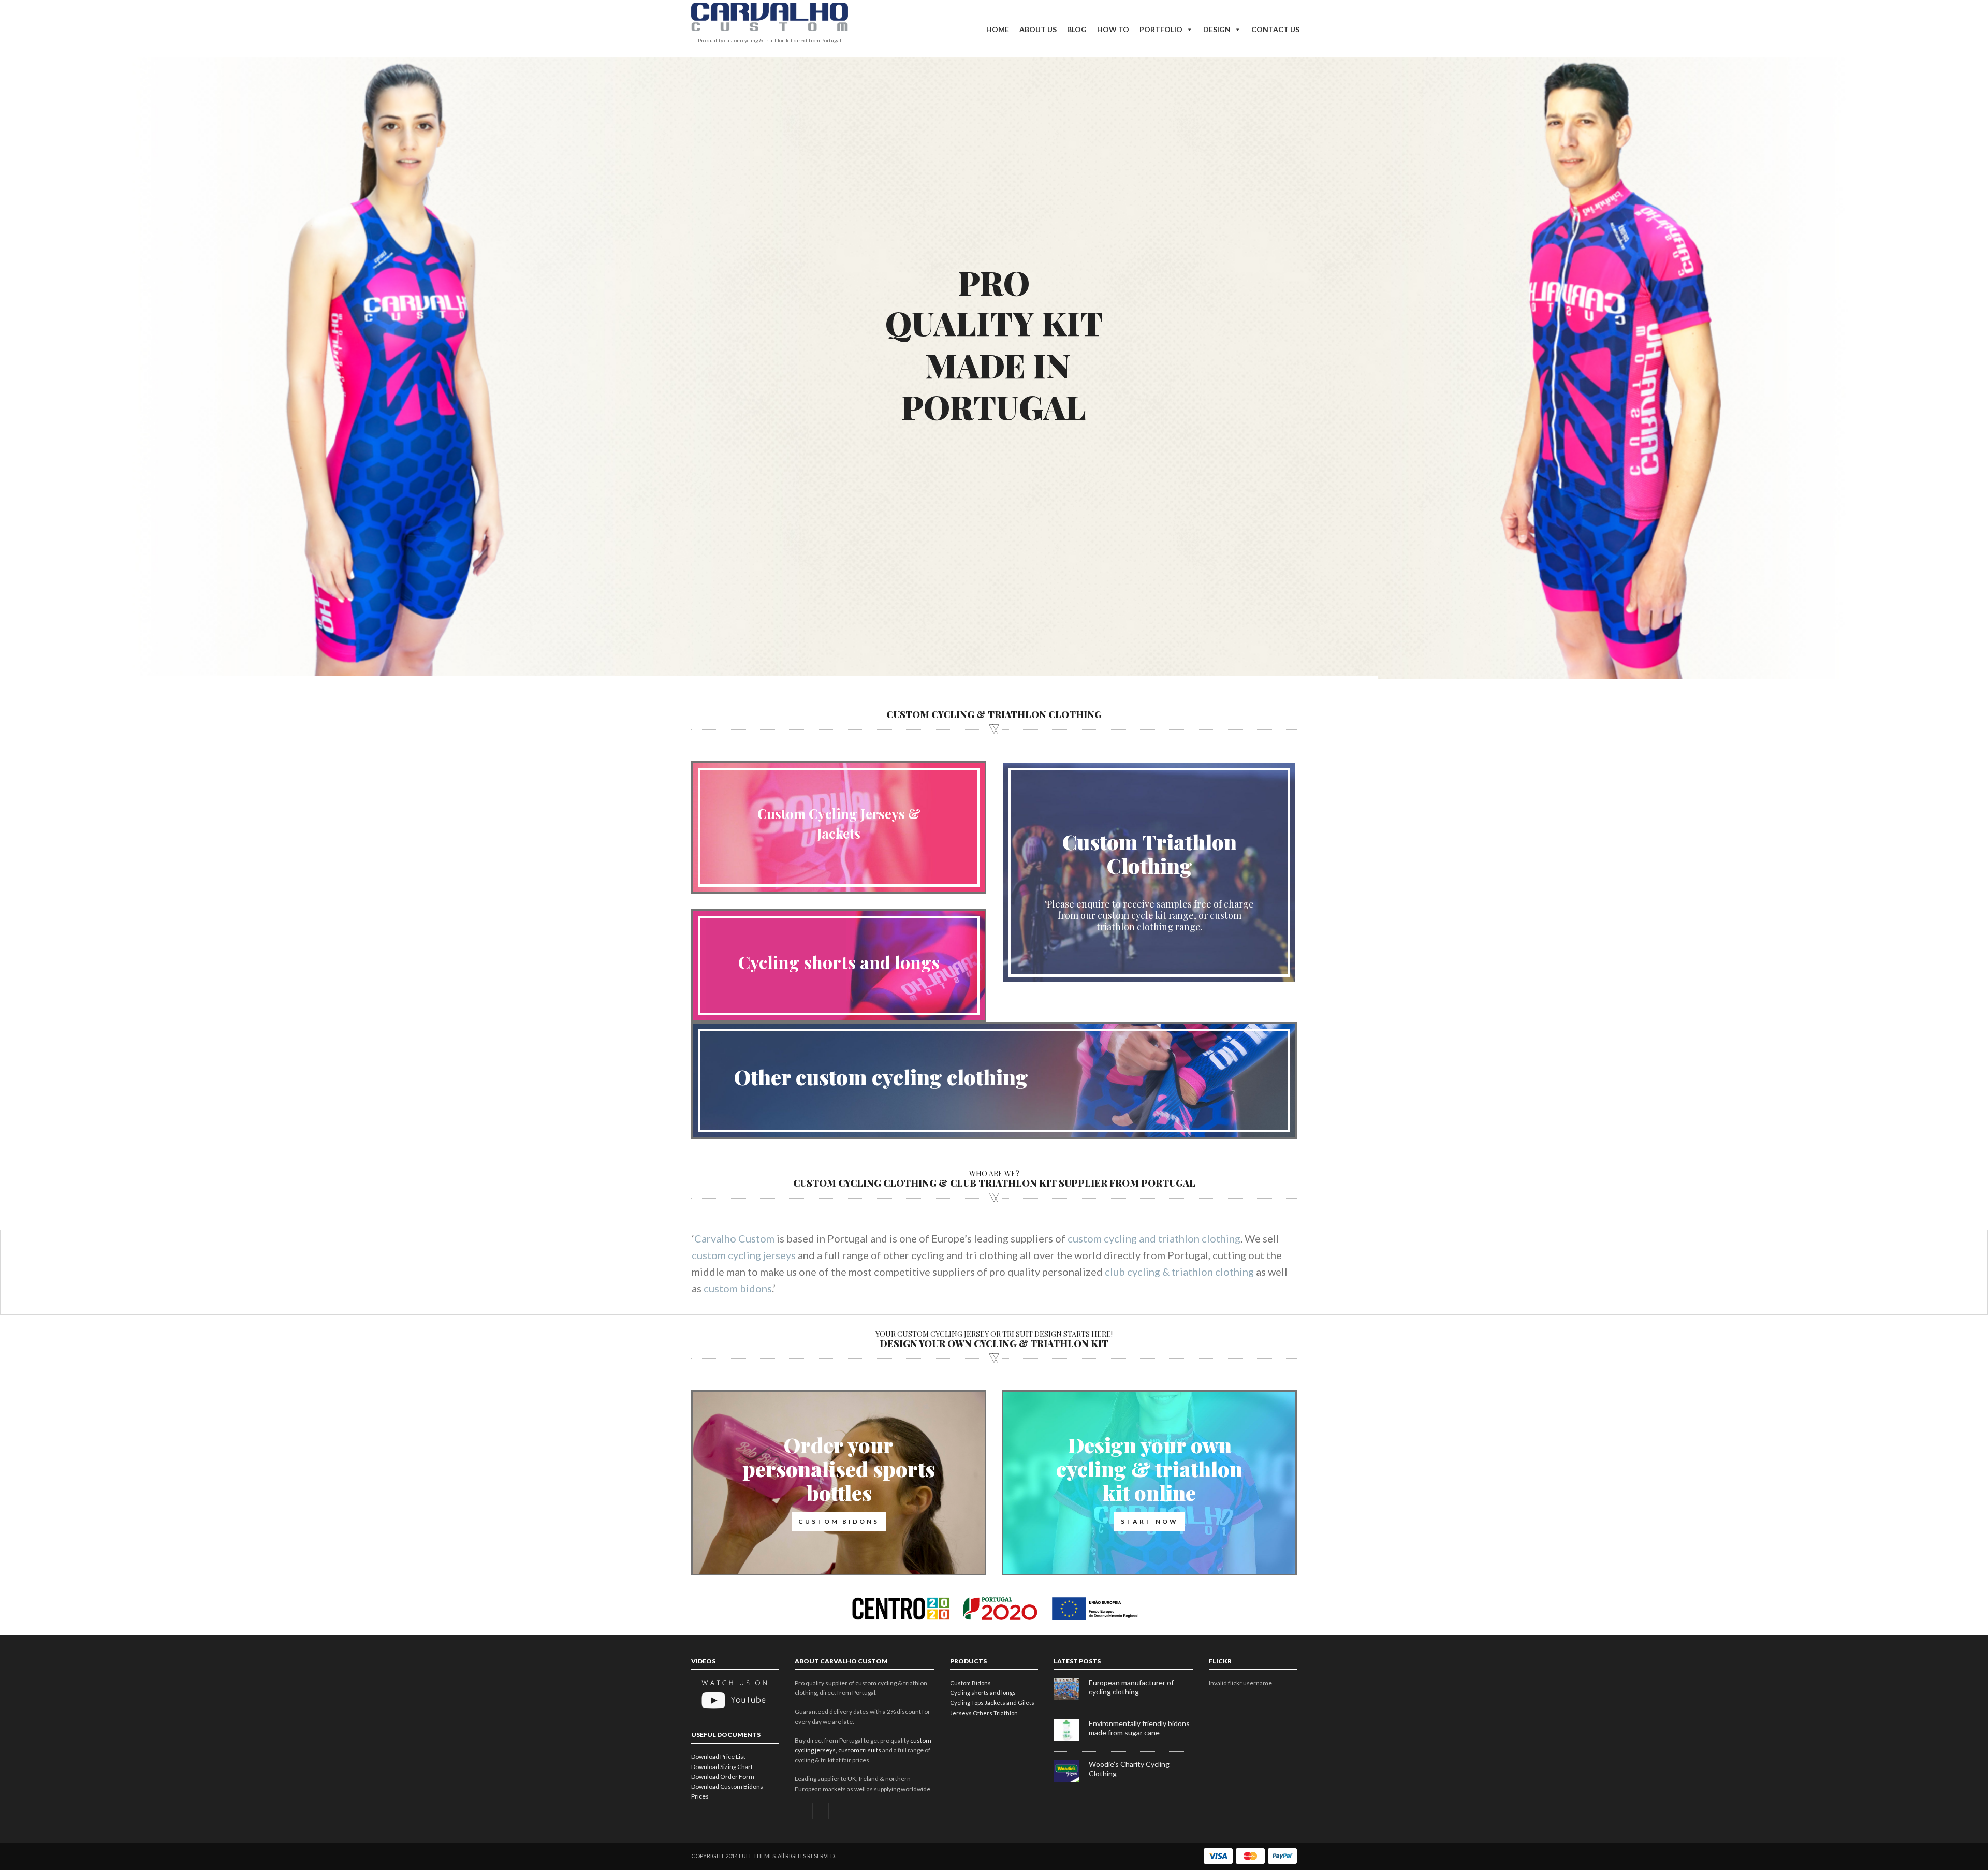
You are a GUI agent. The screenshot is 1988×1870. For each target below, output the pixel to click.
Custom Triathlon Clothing (1150, 853)
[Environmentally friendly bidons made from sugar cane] (1071, 1739)
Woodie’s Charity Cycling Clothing (1129, 1769)
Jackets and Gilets (1010, 1703)
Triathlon (1006, 1713)
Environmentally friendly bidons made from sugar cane (1139, 1728)
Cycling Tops (967, 1703)
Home (998, 29)
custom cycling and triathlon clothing (1154, 1238)
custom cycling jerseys (744, 1255)
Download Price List (718, 1756)
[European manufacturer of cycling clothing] (1071, 1698)
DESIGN (1217, 29)
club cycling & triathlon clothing (1179, 1272)
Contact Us (1275, 29)
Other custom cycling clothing (881, 1077)
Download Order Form (723, 1777)
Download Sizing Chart (722, 1767)
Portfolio (1161, 29)
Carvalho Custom (734, 1238)
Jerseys (961, 1713)
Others (983, 1713)
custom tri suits (860, 1750)
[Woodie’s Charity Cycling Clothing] (1071, 1780)
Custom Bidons (970, 1683)
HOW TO (1113, 29)
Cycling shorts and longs (839, 962)
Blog (1077, 29)
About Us (1038, 29)
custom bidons (738, 1288)
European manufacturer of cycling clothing (1131, 1687)
